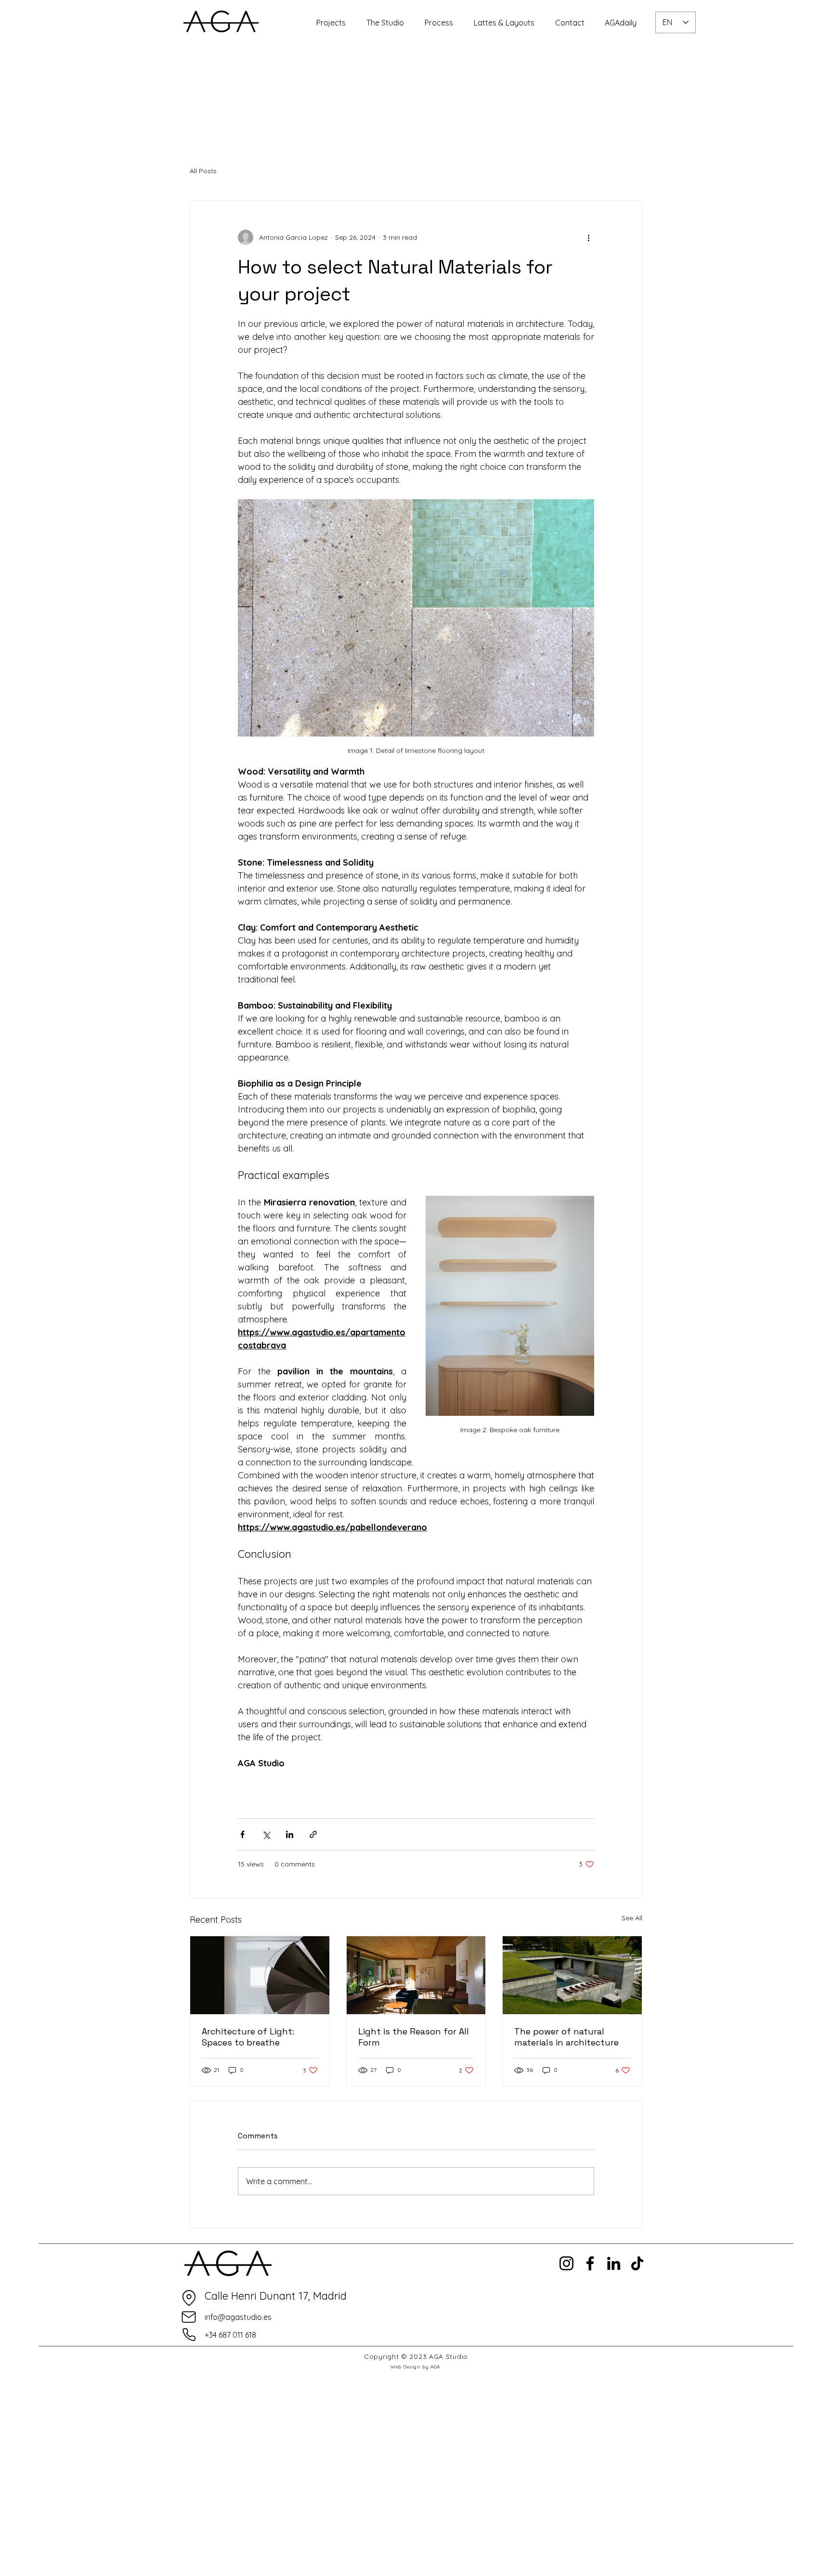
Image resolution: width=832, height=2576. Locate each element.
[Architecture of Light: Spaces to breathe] (260, 1975)
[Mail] (189, 2317)
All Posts (203, 171)
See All (632, 1918)
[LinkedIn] (614, 2263)
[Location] (189, 2298)
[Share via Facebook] (242, 1834)
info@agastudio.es (238, 2317)
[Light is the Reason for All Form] (416, 1975)
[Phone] (189, 2335)
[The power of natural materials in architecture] (572, 1975)
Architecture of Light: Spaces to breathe (248, 2037)
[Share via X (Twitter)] (266, 1834)
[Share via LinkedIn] (290, 1834)
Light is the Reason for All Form (414, 2037)
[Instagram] (566, 2263)
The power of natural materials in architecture (566, 2037)
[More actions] (588, 237)
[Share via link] (313, 1834)
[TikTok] (637, 2263)
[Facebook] (590, 2263)
